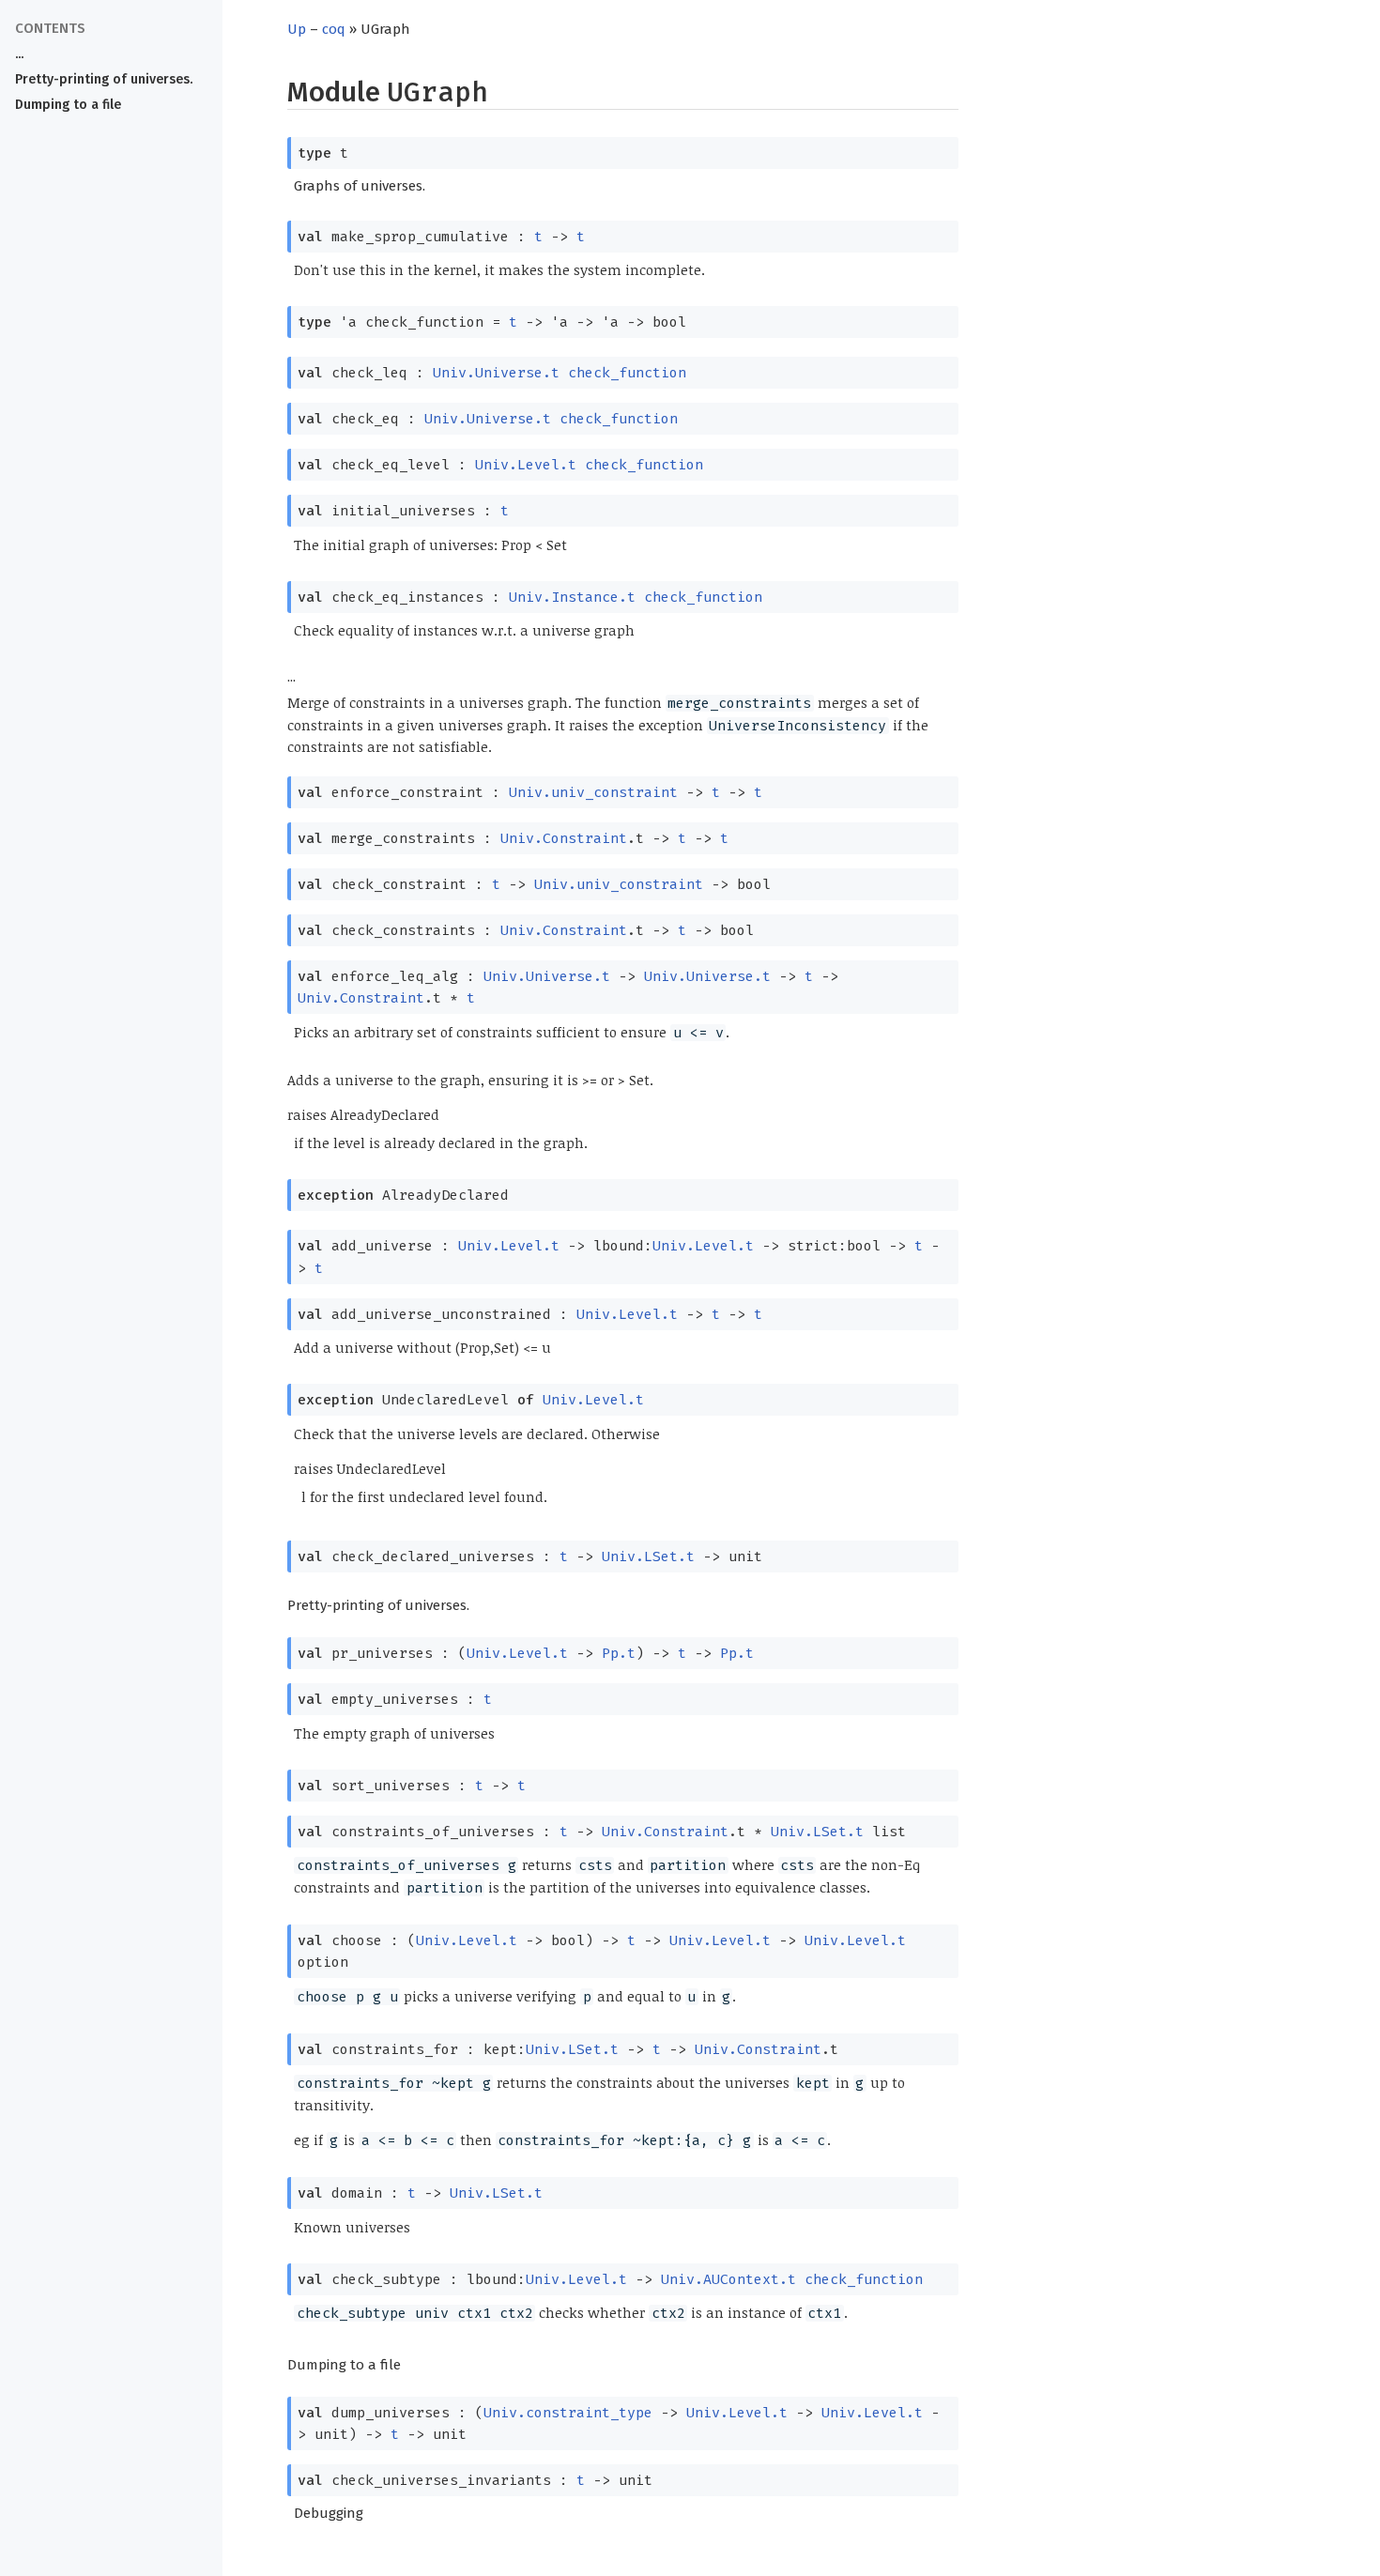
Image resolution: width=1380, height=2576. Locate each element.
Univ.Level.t (526, 465)
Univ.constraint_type (568, 2413)
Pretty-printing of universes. (104, 79)
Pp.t (619, 1653)
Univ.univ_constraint (593, 792)
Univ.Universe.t (496, 373)
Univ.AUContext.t (728, 2279)
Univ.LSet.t (648, 1556)
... (19, 54)
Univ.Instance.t (572, 597)
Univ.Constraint (564, 838)
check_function (627, 373)
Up (297, 29)
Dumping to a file (68, 105)
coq (334, 29)
